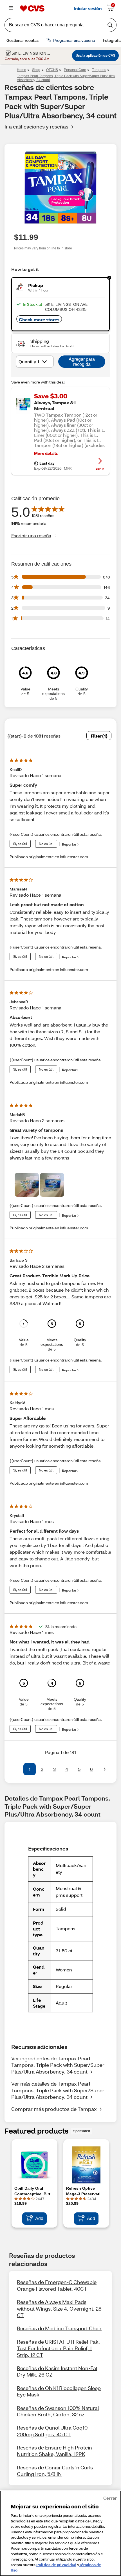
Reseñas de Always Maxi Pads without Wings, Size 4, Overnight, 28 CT (59, 2308)
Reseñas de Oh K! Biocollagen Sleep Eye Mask (59, 2391)
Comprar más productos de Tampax (54, 2109)
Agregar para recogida (82, 362)
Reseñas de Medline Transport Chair (59, 2328)
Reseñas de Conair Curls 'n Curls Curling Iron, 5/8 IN (55, 2471)
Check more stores (39, 319)
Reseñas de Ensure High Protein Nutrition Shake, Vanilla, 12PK (54, 2451)
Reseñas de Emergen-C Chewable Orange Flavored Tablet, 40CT (57, 2285)
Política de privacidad (56, 2565)
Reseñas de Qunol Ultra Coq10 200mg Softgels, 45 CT (52, 2431)
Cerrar (110, 2498)
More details (46, 453)
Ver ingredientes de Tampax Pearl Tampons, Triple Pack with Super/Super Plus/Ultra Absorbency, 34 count (58, 2065)
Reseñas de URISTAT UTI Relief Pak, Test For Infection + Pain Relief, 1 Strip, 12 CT (58, 2348)
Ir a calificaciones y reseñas (36, 127)
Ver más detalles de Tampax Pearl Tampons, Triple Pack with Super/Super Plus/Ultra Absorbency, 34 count (58, 2090)
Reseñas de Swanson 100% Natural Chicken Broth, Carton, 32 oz (58, 2411)
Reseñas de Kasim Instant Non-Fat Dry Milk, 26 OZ (57, 2371)
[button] (16, 1769)
